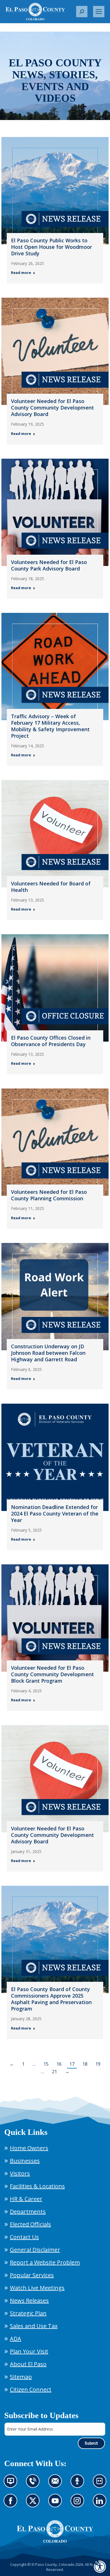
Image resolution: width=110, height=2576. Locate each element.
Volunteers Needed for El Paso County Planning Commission (49, 1195)
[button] (82, 12)
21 (54, 2072)
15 (46, 2064)
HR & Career (26, 2199)
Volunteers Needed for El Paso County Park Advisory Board (49, 565)
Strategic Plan (28, 2313)
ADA (16, 2339)
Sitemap (21, 2377)
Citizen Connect (31, 2389)
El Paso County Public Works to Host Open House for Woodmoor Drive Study (51, 247)
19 (98, 2064)
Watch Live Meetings (37, 2288)
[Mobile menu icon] (99, 12)
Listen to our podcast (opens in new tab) (79, 2484)
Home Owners (29, 2148)
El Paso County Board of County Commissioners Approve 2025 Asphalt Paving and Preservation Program (51, 1999)
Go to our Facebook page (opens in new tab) (12, 2504)
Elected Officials (30, 2224)
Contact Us (24, 2237)
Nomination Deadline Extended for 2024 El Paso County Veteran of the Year (55, 1514)
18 (85, 2064)
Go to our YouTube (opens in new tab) (57, 2504)
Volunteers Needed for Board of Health (51, 887)
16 (59, 2064)
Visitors (20, 2173)
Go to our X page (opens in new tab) (34, 2504)
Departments (28, 2212)
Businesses (25, 2161)
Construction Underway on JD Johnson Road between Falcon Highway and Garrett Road (48, 1353)
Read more (21, 273)
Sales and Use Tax (34, 2326)
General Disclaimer (35, 2250)
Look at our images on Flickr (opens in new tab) (101, 2484)
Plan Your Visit (29, 2351)
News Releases (29, 2300)
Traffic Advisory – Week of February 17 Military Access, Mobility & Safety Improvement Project (50, 726)
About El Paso (28, 2364)
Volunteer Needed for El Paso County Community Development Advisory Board (52, 408)
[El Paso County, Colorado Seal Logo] (55, 2531)
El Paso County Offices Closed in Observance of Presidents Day (51, 1041)
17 (72, 2064)
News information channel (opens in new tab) (12, 2484)
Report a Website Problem (45, 2262)
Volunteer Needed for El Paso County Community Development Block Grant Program (52, 1674)
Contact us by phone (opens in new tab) (34, 2484)
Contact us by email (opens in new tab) (57, 2484)
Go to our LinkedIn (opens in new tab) (101, 2504)
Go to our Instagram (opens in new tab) (79, 2504)
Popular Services (32, 2275)
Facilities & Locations (37, 2186)
